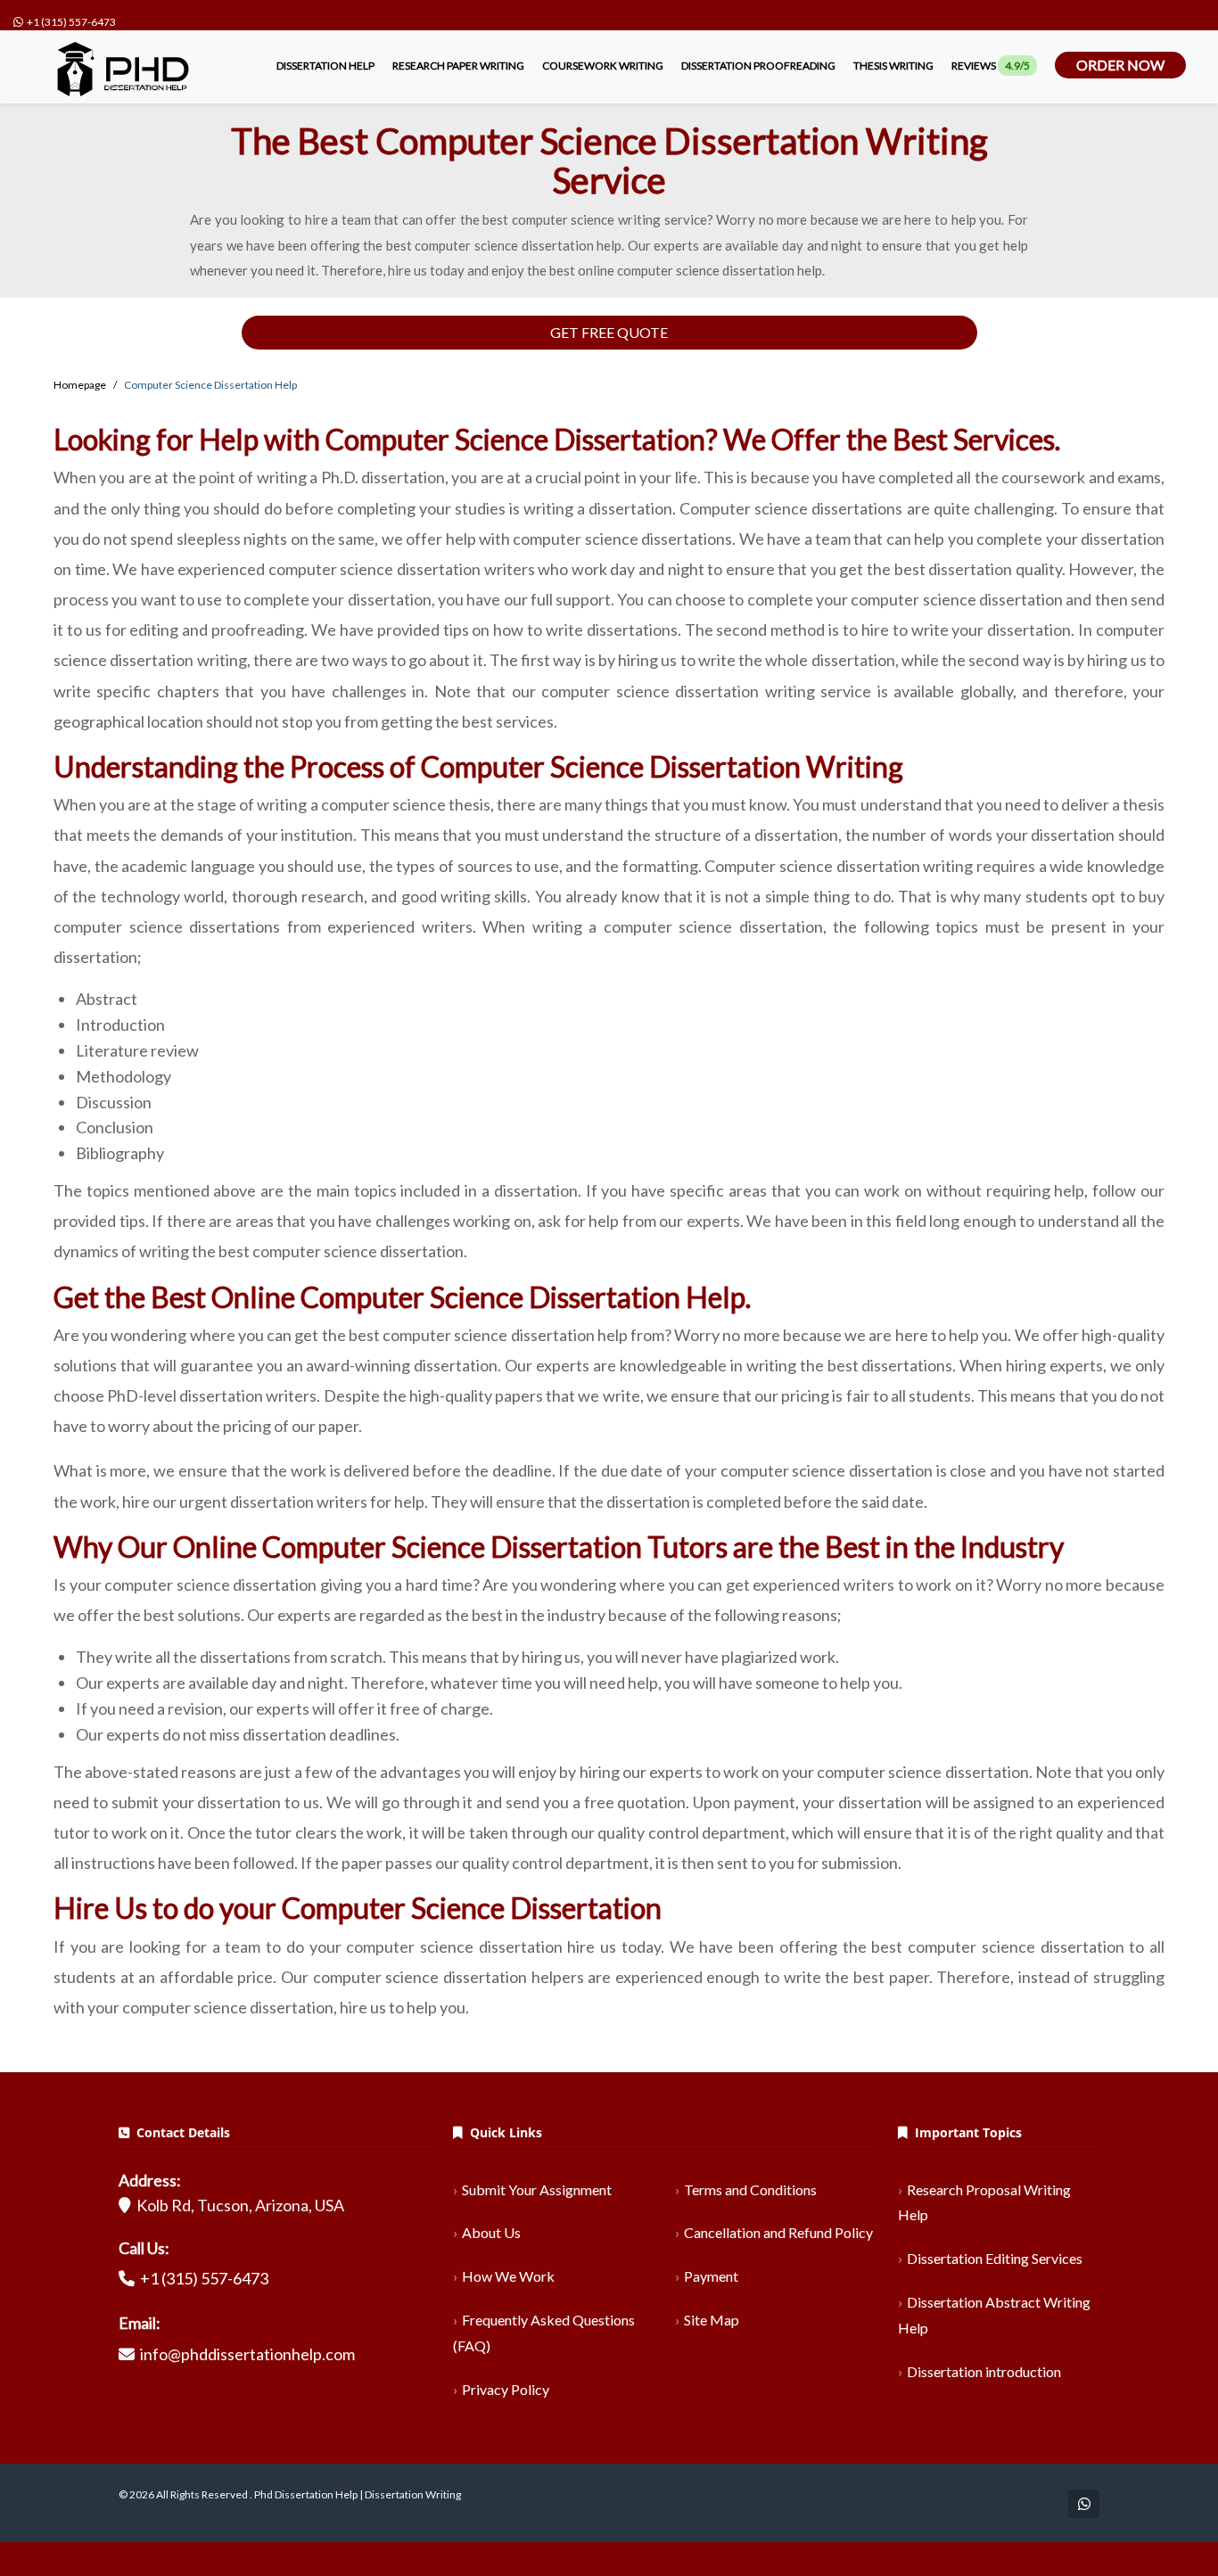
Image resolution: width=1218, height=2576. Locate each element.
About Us (491, 2232)
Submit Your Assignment (537, 2189)
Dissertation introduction (984, 2371)
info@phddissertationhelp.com (247, 2354)
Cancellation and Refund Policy (778, 2232)
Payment (711, 2276)
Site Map (712, 2320)
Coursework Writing (603, 66)
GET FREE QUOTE (609, 332)
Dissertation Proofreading (758, 66)
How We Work (508, 2276)
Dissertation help (325, 66)
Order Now (1120, 65)
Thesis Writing (893, 66)
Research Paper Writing (458, 66)
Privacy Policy (506, 2389)
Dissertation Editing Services (995, 2258)
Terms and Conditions (750, 2189)
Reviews (991, 66)
